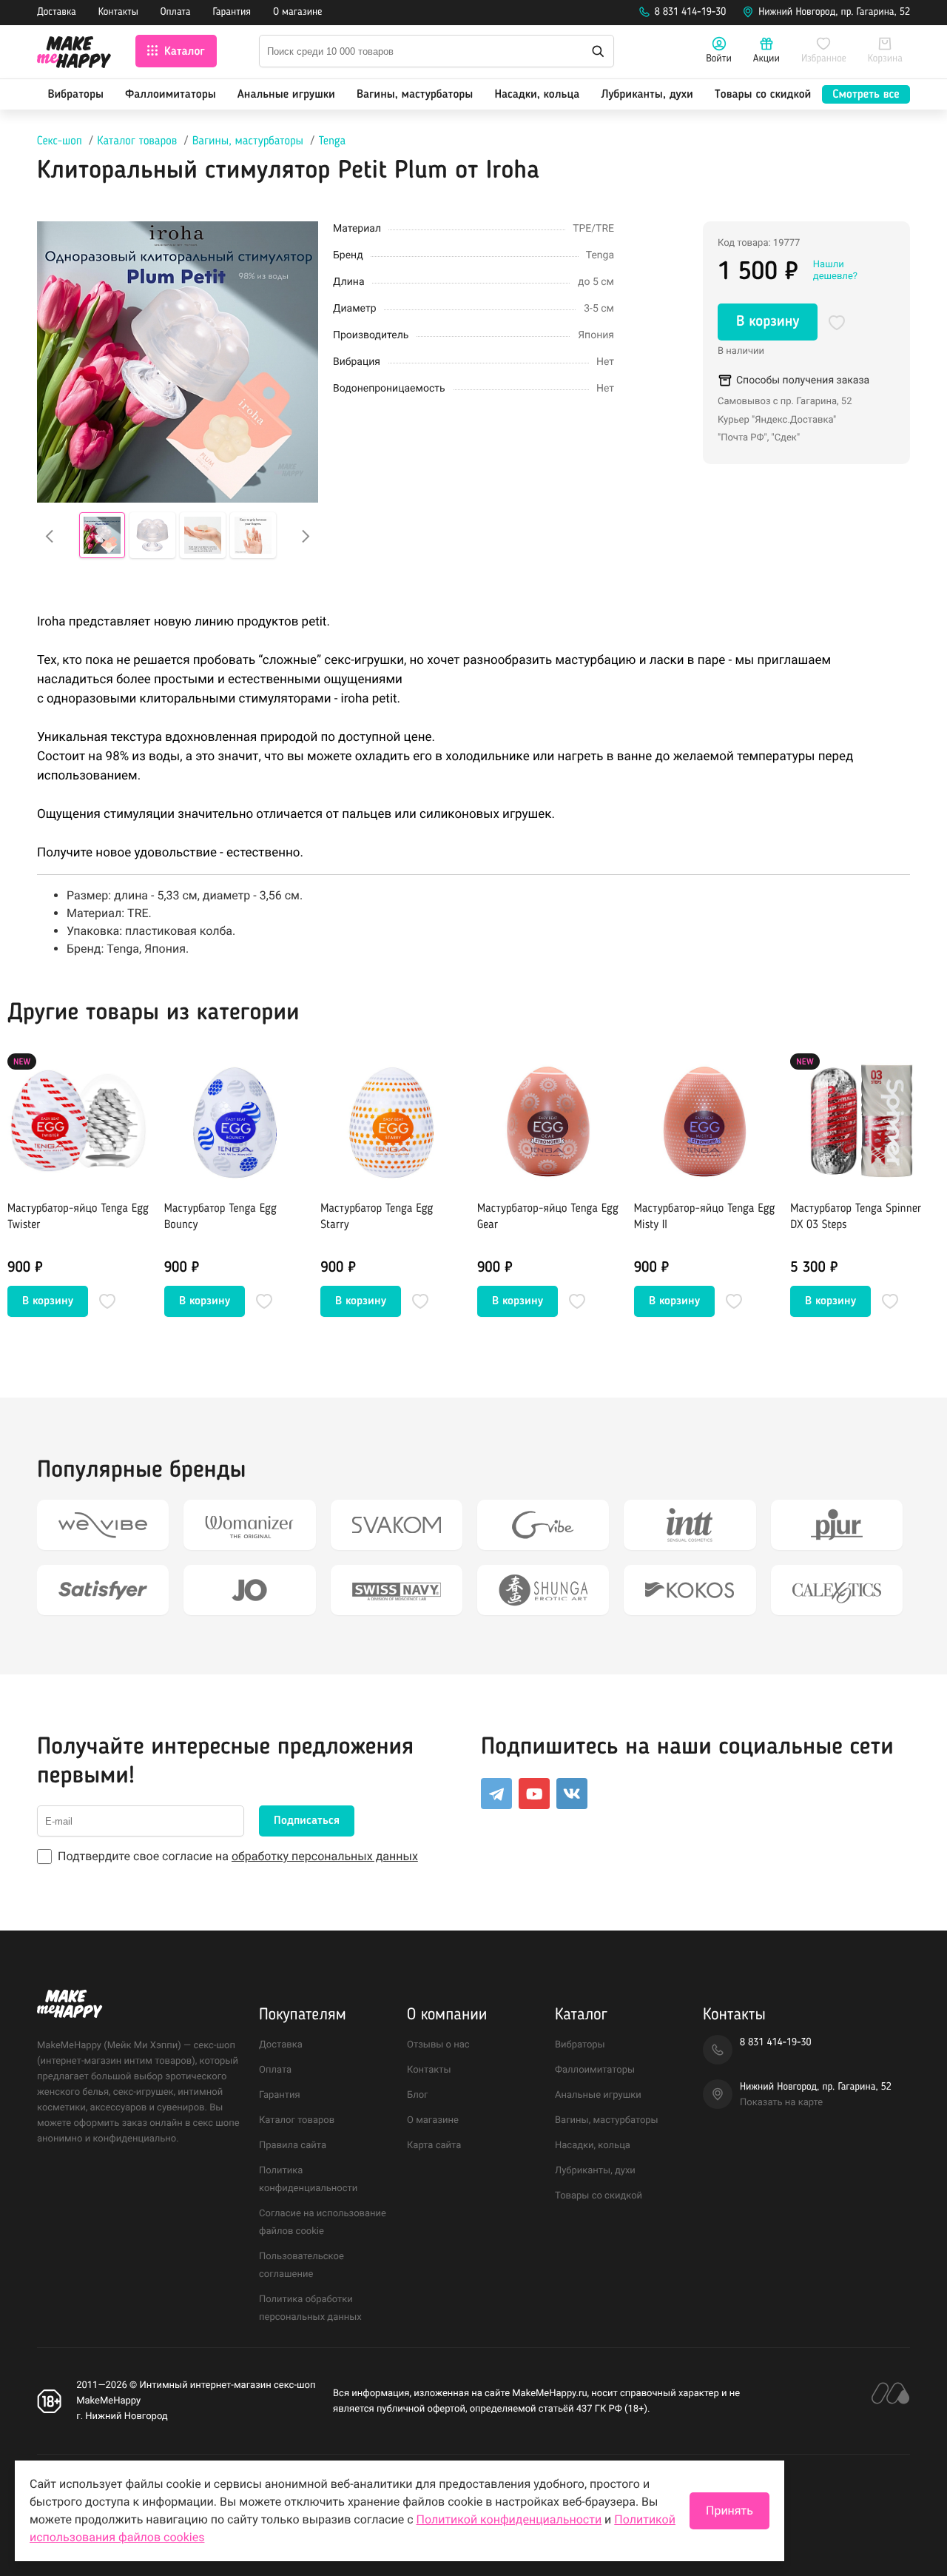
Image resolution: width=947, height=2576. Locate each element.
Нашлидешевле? (835, 271)
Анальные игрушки (286, 95)
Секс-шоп (60, 141)
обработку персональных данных (325, 1856)
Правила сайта (293, 2146)
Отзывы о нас (438, 2045)
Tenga (333, 141)
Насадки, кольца (537, 95)
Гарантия (232, 13)
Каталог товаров (137, 141)
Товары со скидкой (763, 95)
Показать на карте (781, 2103)
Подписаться (307, 1821)
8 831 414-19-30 (691, 13)
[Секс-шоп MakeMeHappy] (74, 54)
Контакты (118, 13)
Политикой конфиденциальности (509, 2519)
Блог (418, 2095)
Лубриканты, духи (647, 95)
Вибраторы (76, 95)
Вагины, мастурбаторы (415, 95)
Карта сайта (434, 2146)
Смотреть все (866, 95)
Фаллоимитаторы (171, 95)
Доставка (57, 13)
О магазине (297, 13)
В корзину (768, 322)
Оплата (176, 13)
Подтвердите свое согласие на (238, 1856)
